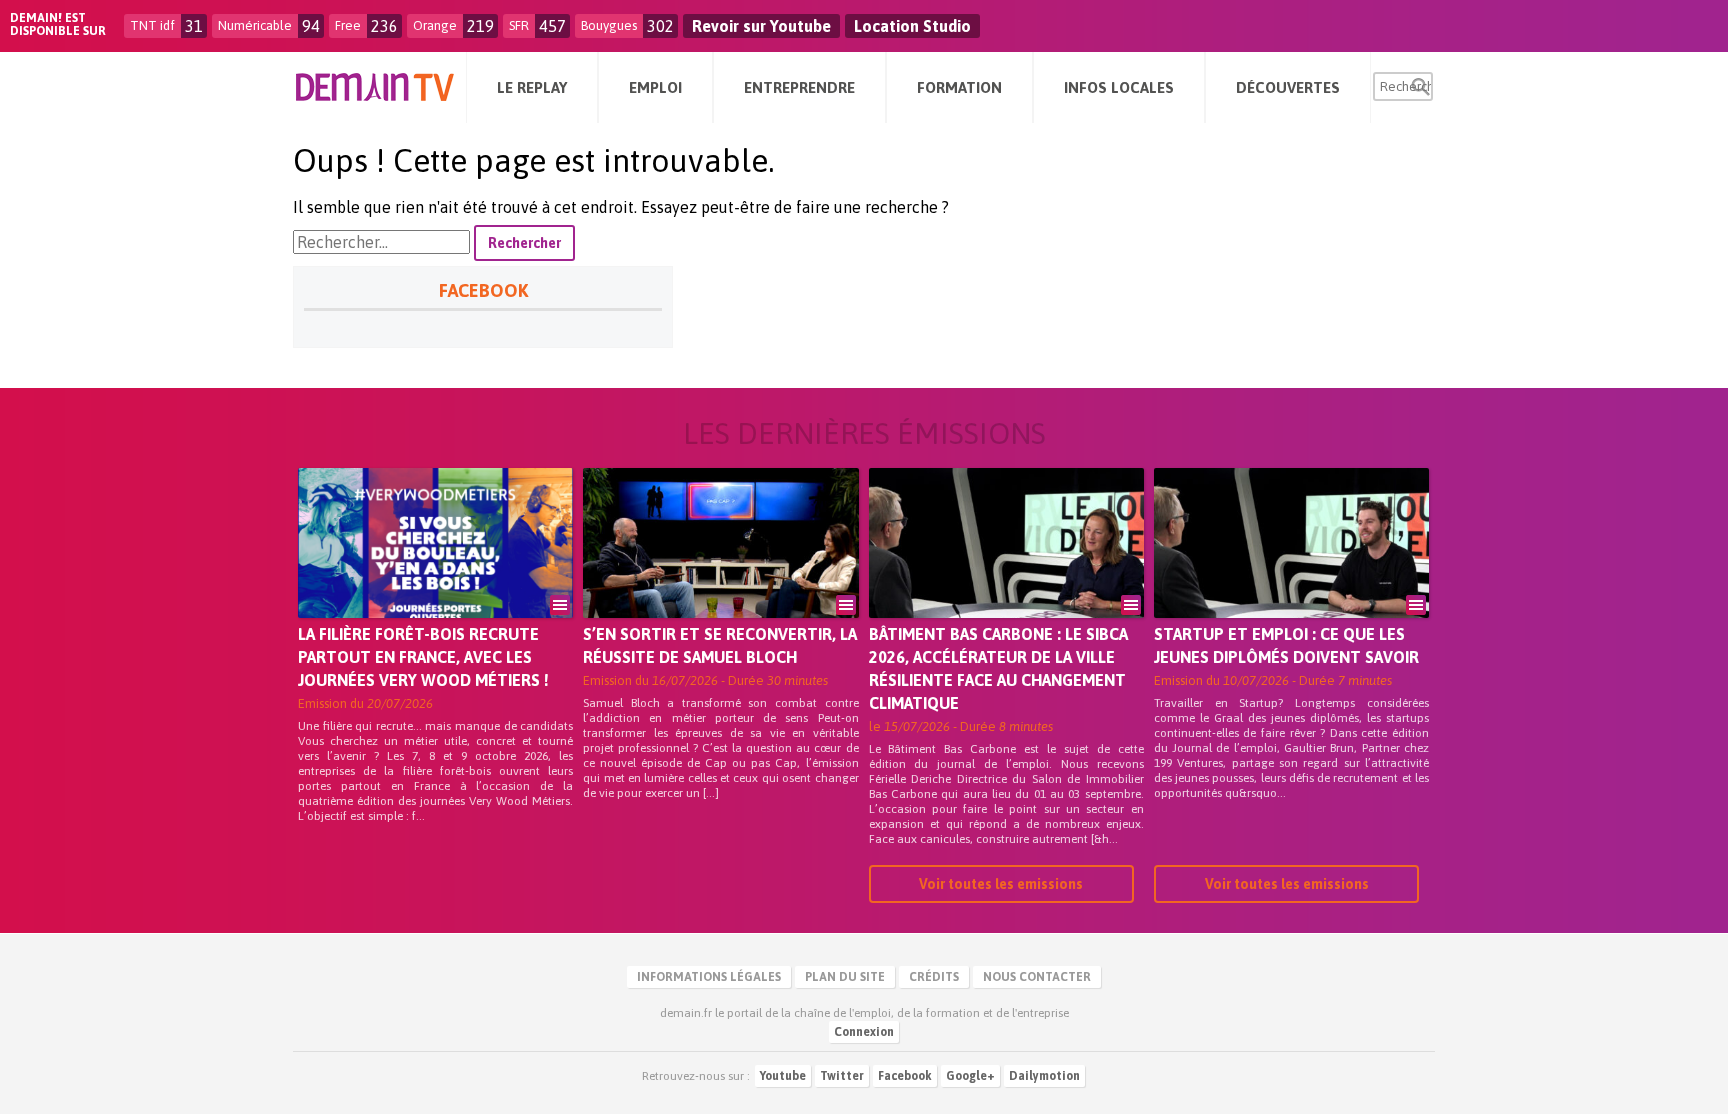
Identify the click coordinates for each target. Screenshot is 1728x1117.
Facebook (905, 1076)
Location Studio (912, 26)
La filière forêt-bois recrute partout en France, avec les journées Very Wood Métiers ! (423, 657)
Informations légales (709, 977)
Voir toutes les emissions (1001, 884)
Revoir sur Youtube (761, 26)
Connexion (864, 1032)
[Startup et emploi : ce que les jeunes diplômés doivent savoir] (1291, 571)
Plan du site (845, 977)
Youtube (783, 1076)
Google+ (970, 1076)
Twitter (842, 1076)
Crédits (934, 977)
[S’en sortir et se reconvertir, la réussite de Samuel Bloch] (720, 571)
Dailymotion (1044, 1076)
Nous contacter (1037, 977)
